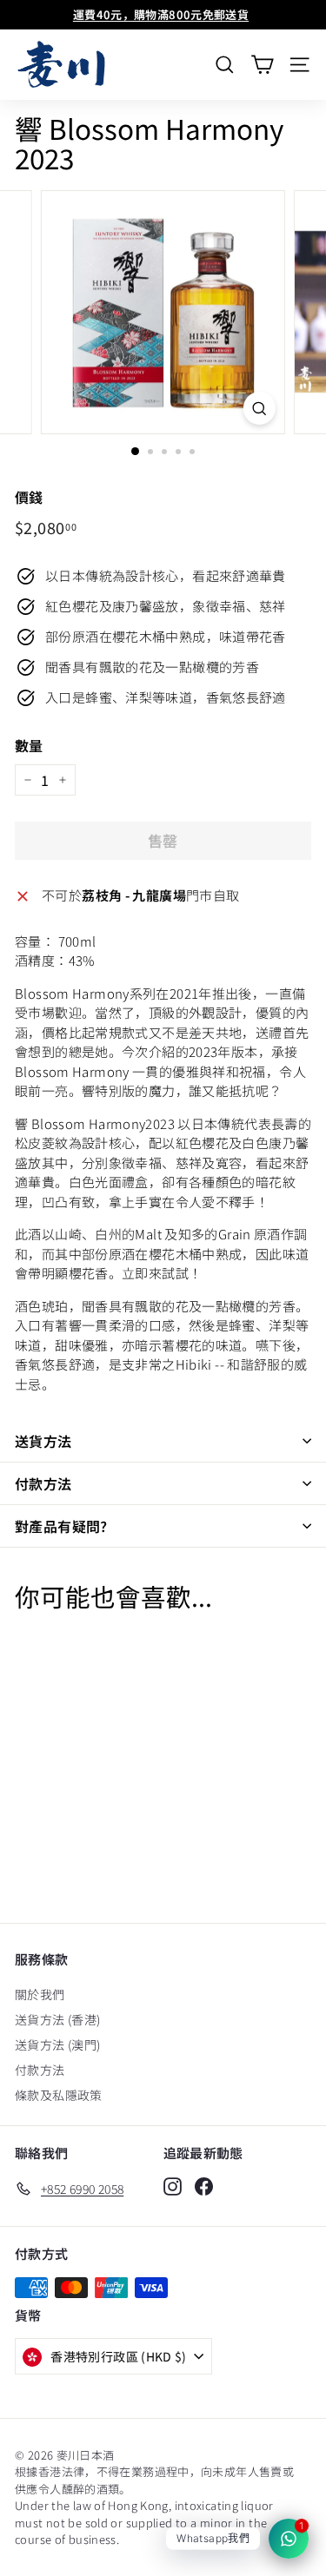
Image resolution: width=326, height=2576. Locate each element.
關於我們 (40, 1994)
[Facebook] (204, 2186)
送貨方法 (43, 1441)
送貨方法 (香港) (57, 2019)
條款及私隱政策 (59, 2095)
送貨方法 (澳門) (57, 2044)
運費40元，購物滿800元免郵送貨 (161, 14)
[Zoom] (259, 408)
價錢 (29, 497)
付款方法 (43, 1483)
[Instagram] (173, 2186)
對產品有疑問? (61, 1526)
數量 (29, 745)
